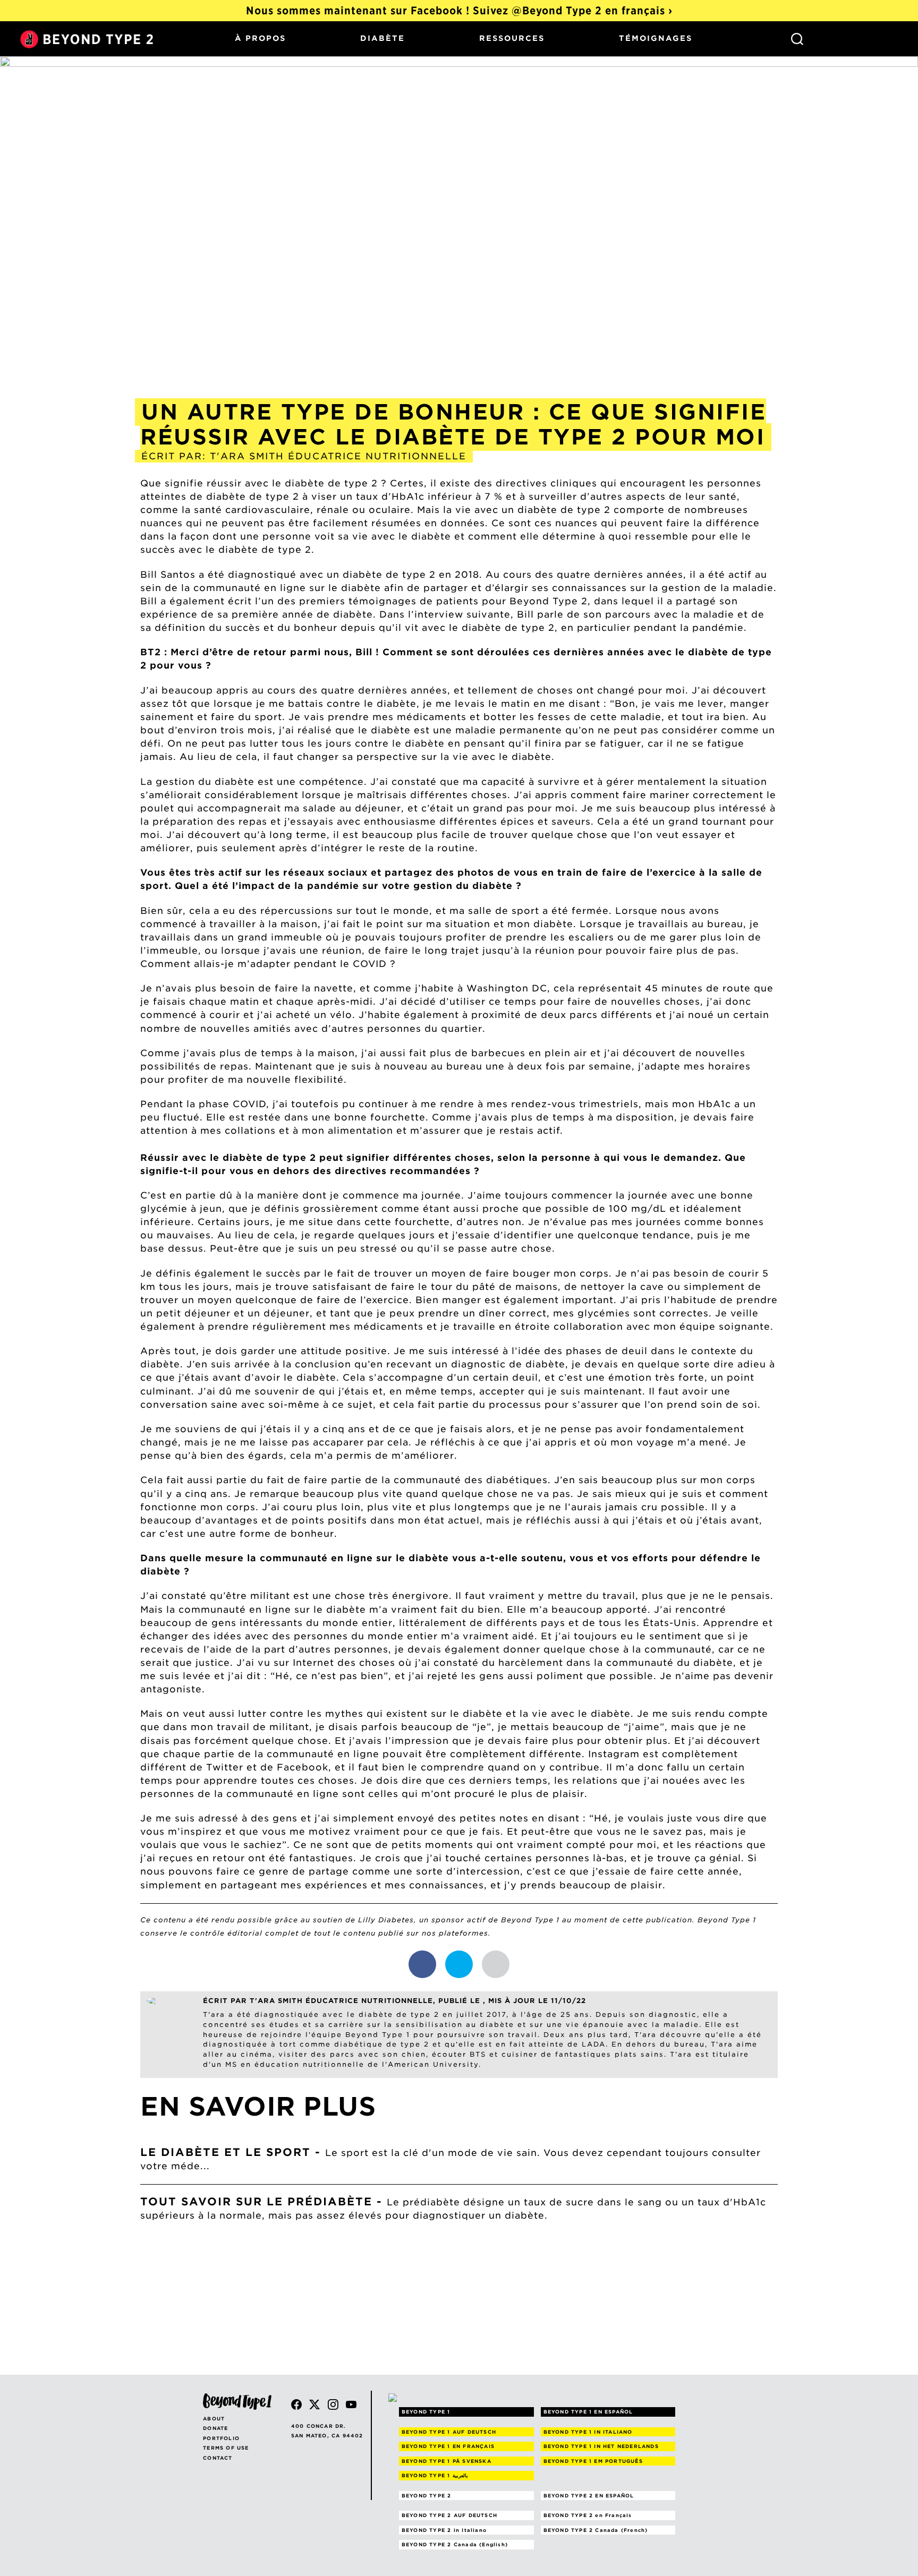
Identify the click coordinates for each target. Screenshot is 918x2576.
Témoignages (656, 38)
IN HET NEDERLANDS (601, 2446)
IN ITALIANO (588, 2432)
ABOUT (214, 2419)
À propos (260, 38)
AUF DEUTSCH (449, 2432)
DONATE (215, 2428)
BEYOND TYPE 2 (427, 2496)
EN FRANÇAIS (448, 2446)
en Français (588, 2515)
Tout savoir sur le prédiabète (256, 2202)
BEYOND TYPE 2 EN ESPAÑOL (589, 2496)
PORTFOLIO (221, 2438)
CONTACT (218, 2458)
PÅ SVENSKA (447, 2461)
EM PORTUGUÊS (593, 2461)
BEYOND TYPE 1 (426, 2412)
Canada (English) (455, 2544)
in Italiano (444, 2530)
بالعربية (435, 2475)
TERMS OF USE (226, 2448)
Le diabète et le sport (226, 2152)
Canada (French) (596, 2530)
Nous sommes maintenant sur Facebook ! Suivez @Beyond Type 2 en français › (459, 11)
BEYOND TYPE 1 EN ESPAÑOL (588, 2412)
